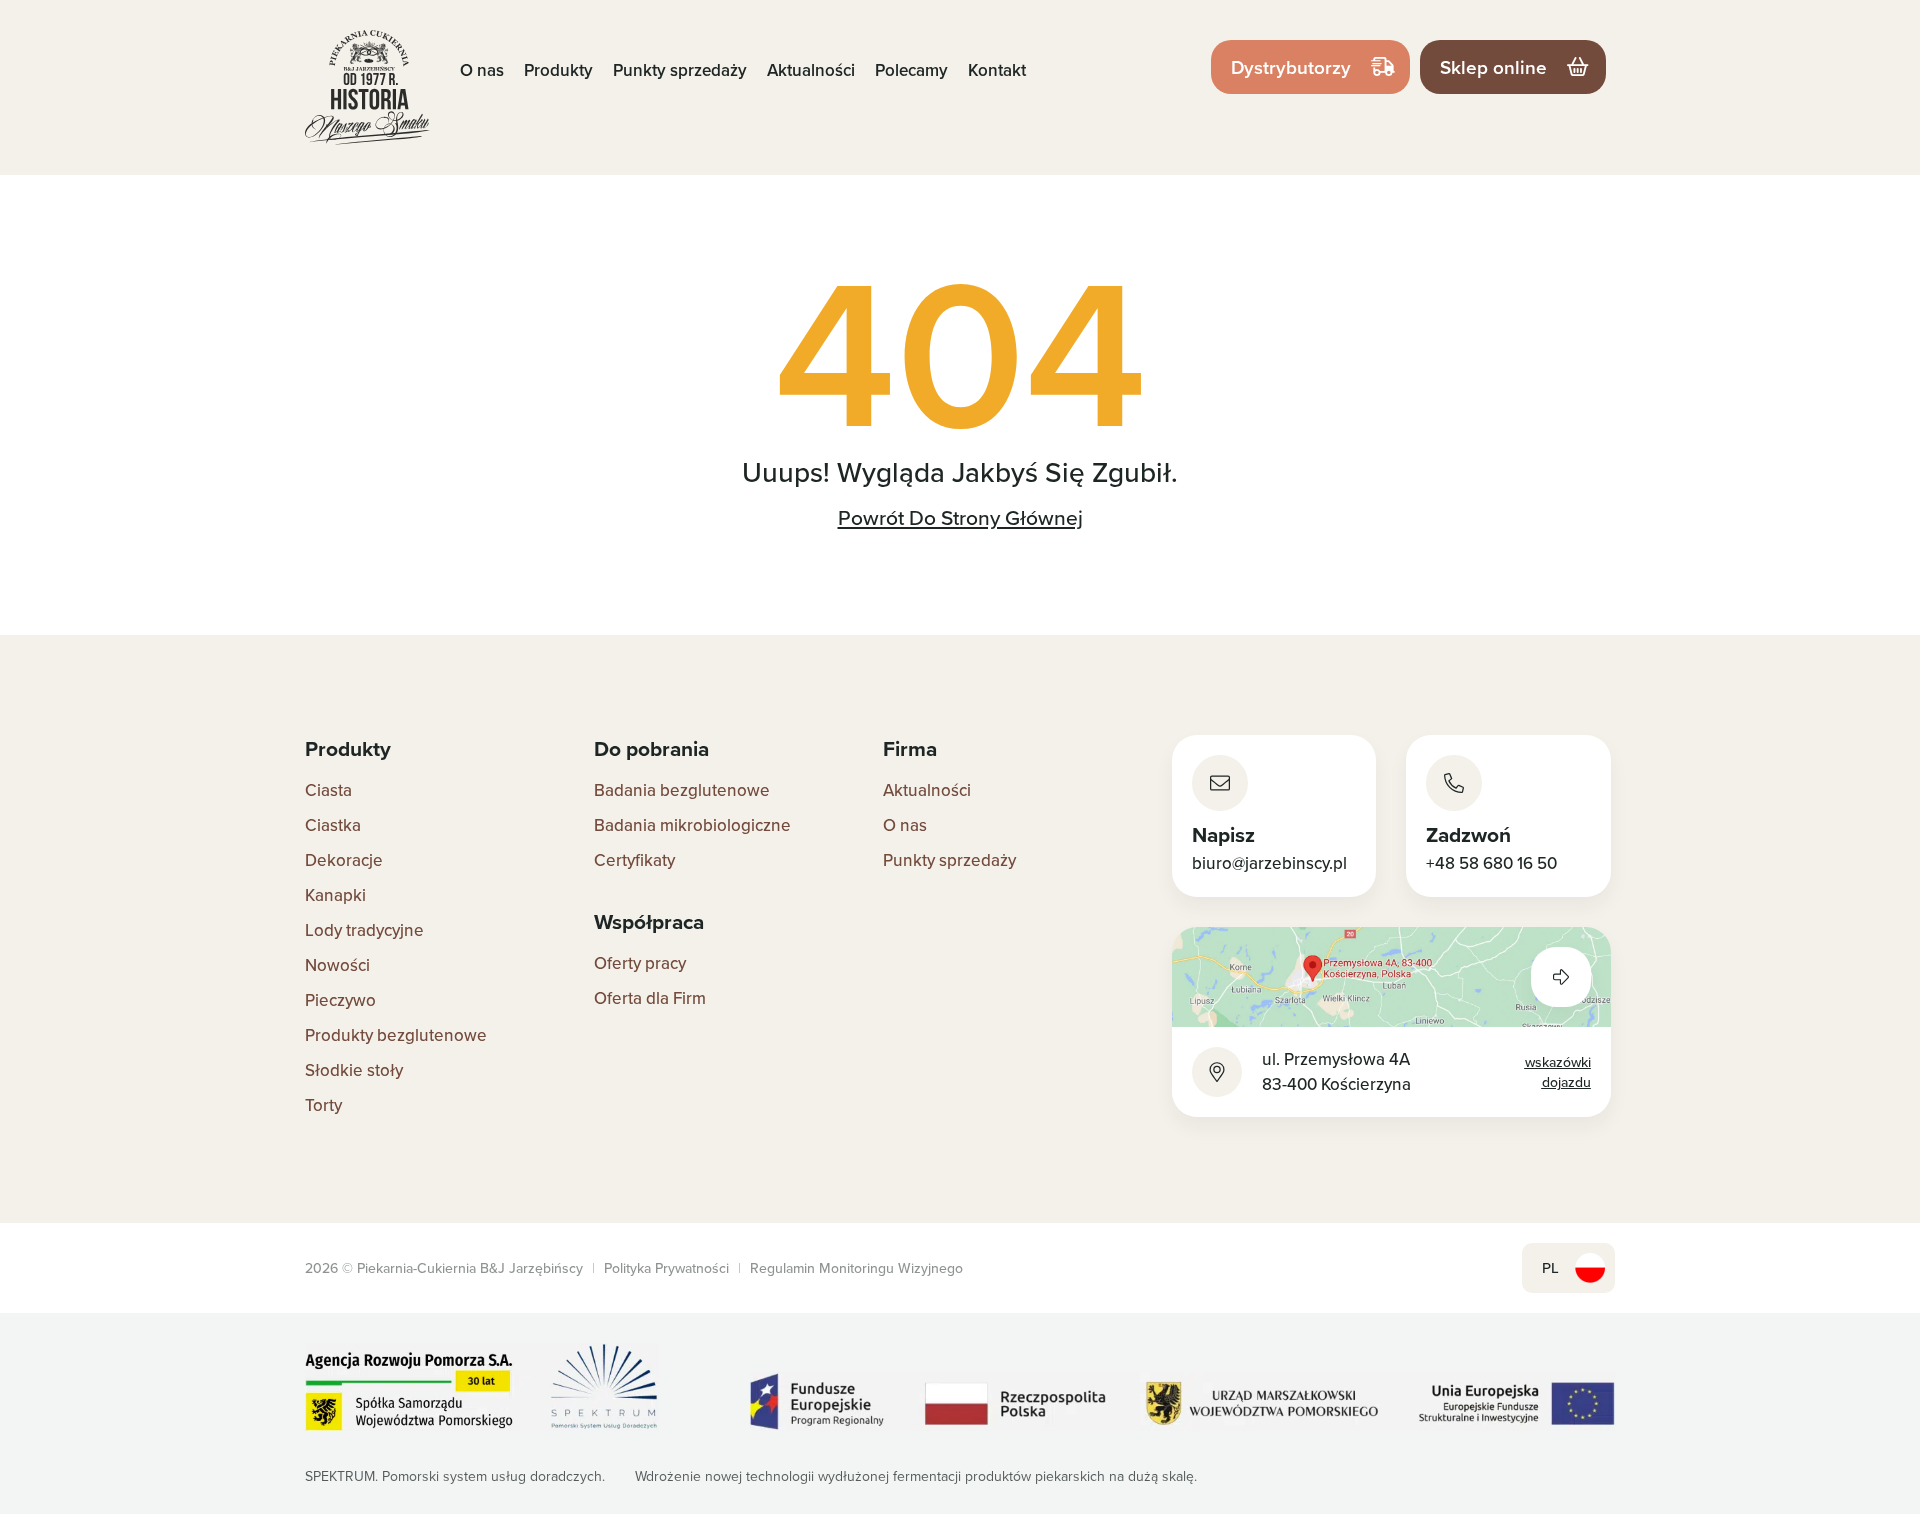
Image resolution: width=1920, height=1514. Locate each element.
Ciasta (328, 790)
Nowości (337, 965)
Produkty (558, 70)
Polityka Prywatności (666, 1268)
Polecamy (911, 70)
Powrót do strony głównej (960, 517)
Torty (323, 1105)
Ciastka (333, 825)
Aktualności (811, 70)
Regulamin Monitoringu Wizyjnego (856, 1268)
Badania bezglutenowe (682, 790)
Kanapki (335, 895)
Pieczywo (340, 1000)
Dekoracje (344, 860)
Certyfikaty (634, 860)
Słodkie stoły (354, 1070)
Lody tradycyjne (364, 930)
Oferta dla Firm (650, 998)
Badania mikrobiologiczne (692, 825)
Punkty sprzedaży (680, 70)
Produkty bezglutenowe (396, 1035)
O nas (482, 70)
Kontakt (997, 70)
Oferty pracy (640, 963)
